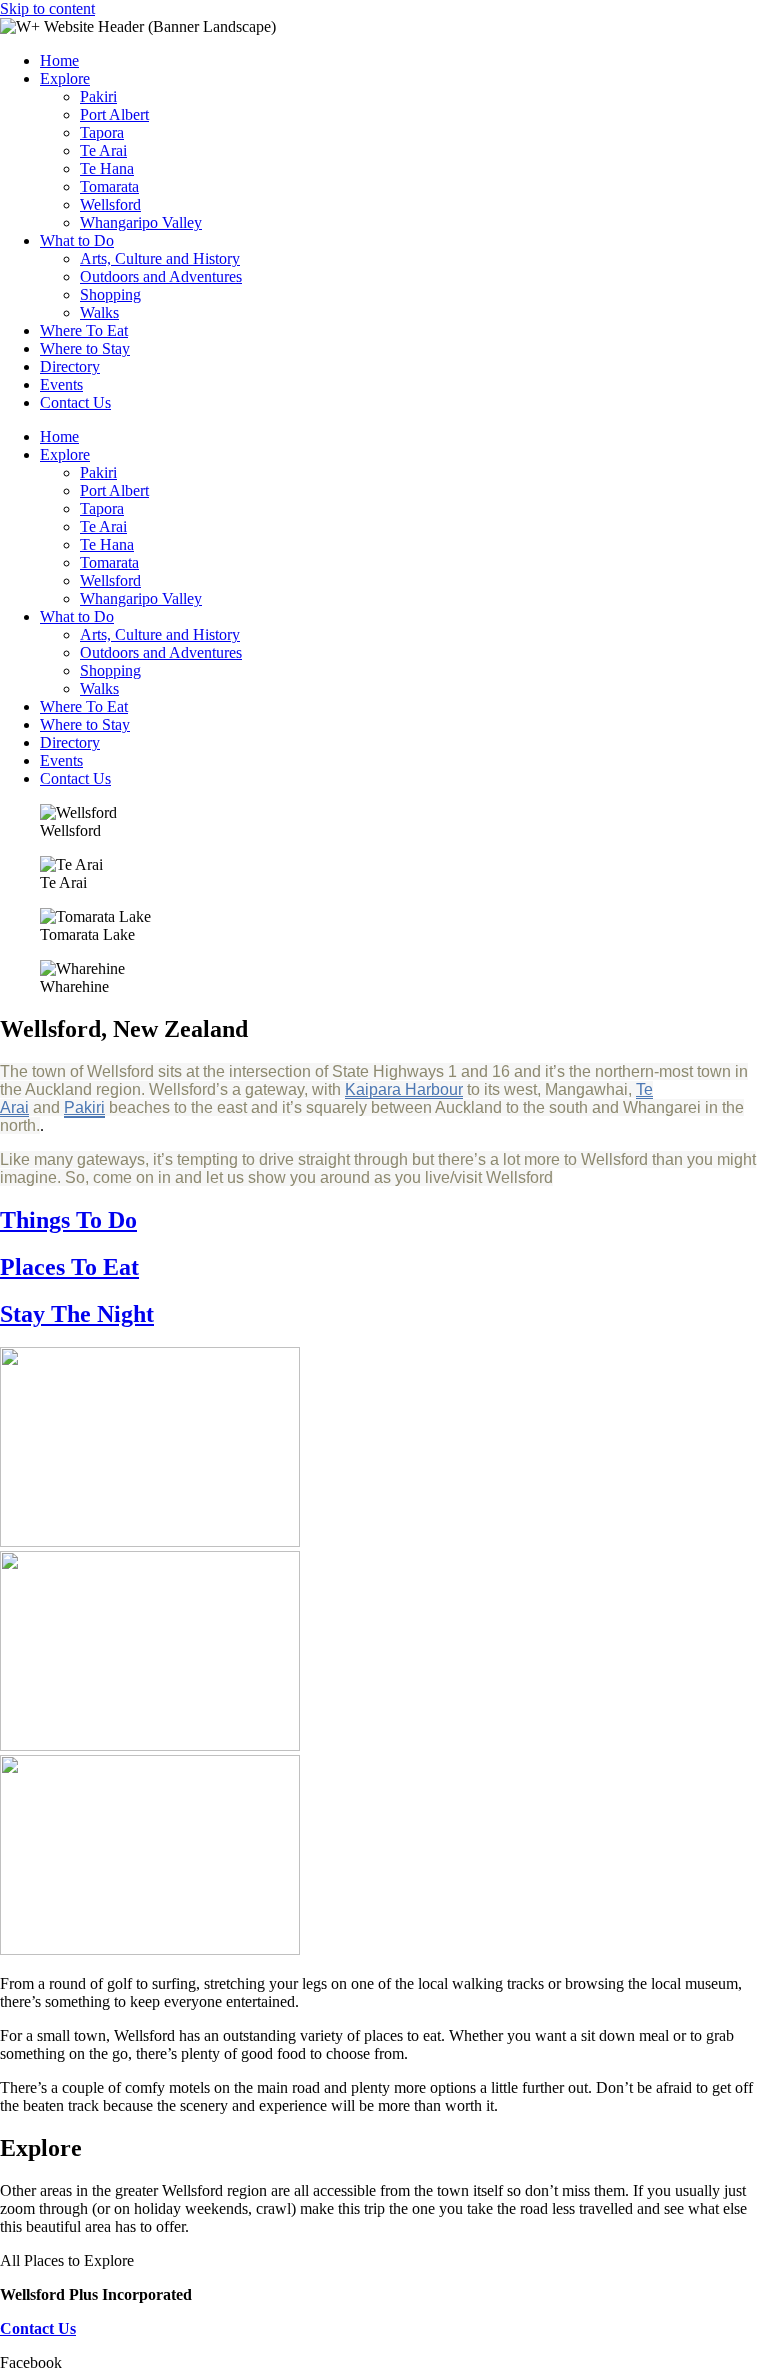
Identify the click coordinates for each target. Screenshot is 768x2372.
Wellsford (110, 204)
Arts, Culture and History (160, 258)
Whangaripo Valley (141, 222)
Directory (70, 366)
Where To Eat (84, 330)
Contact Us (75, 402)
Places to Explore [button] (79, 2260)
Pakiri (98, 96)
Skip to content (47, 8)
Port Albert (114, 114)
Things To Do (68, 1220)
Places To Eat (69, 1267)
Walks (99, 312)
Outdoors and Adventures (161, 276)
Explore (65, 78)
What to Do (77, 240)
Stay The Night (77, 1314)
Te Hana (107, 168)
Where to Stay (85, 348)
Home (59, 60)
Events (61, 384)
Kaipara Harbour (404, 1089)
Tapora (102, 132)
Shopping (110, 294)
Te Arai (103, 150)
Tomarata (109, 186)
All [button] (12, 2260)
